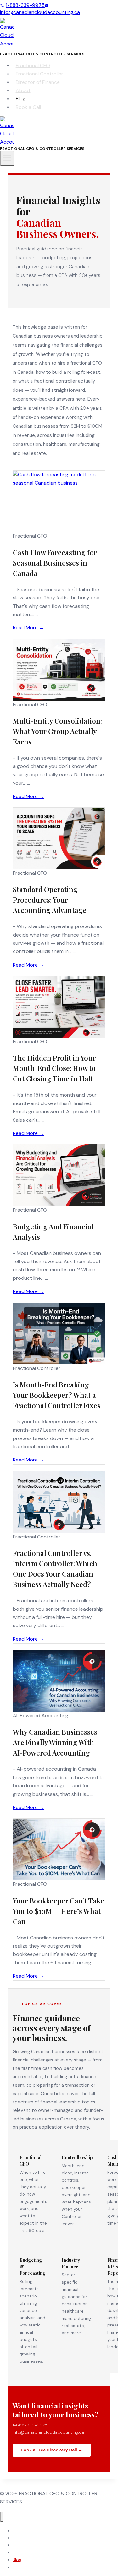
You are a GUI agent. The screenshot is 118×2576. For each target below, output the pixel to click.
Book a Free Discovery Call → (52, 2450)
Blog (21, 99)
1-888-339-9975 (25, 5)
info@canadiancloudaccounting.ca (40, 12)
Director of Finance (38, 82)
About (23, 90)
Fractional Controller (39, 74)
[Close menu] (2, 2517)
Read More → (28, 628)
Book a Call (28, 107)
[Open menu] (7, 158)
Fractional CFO (33, 65)
